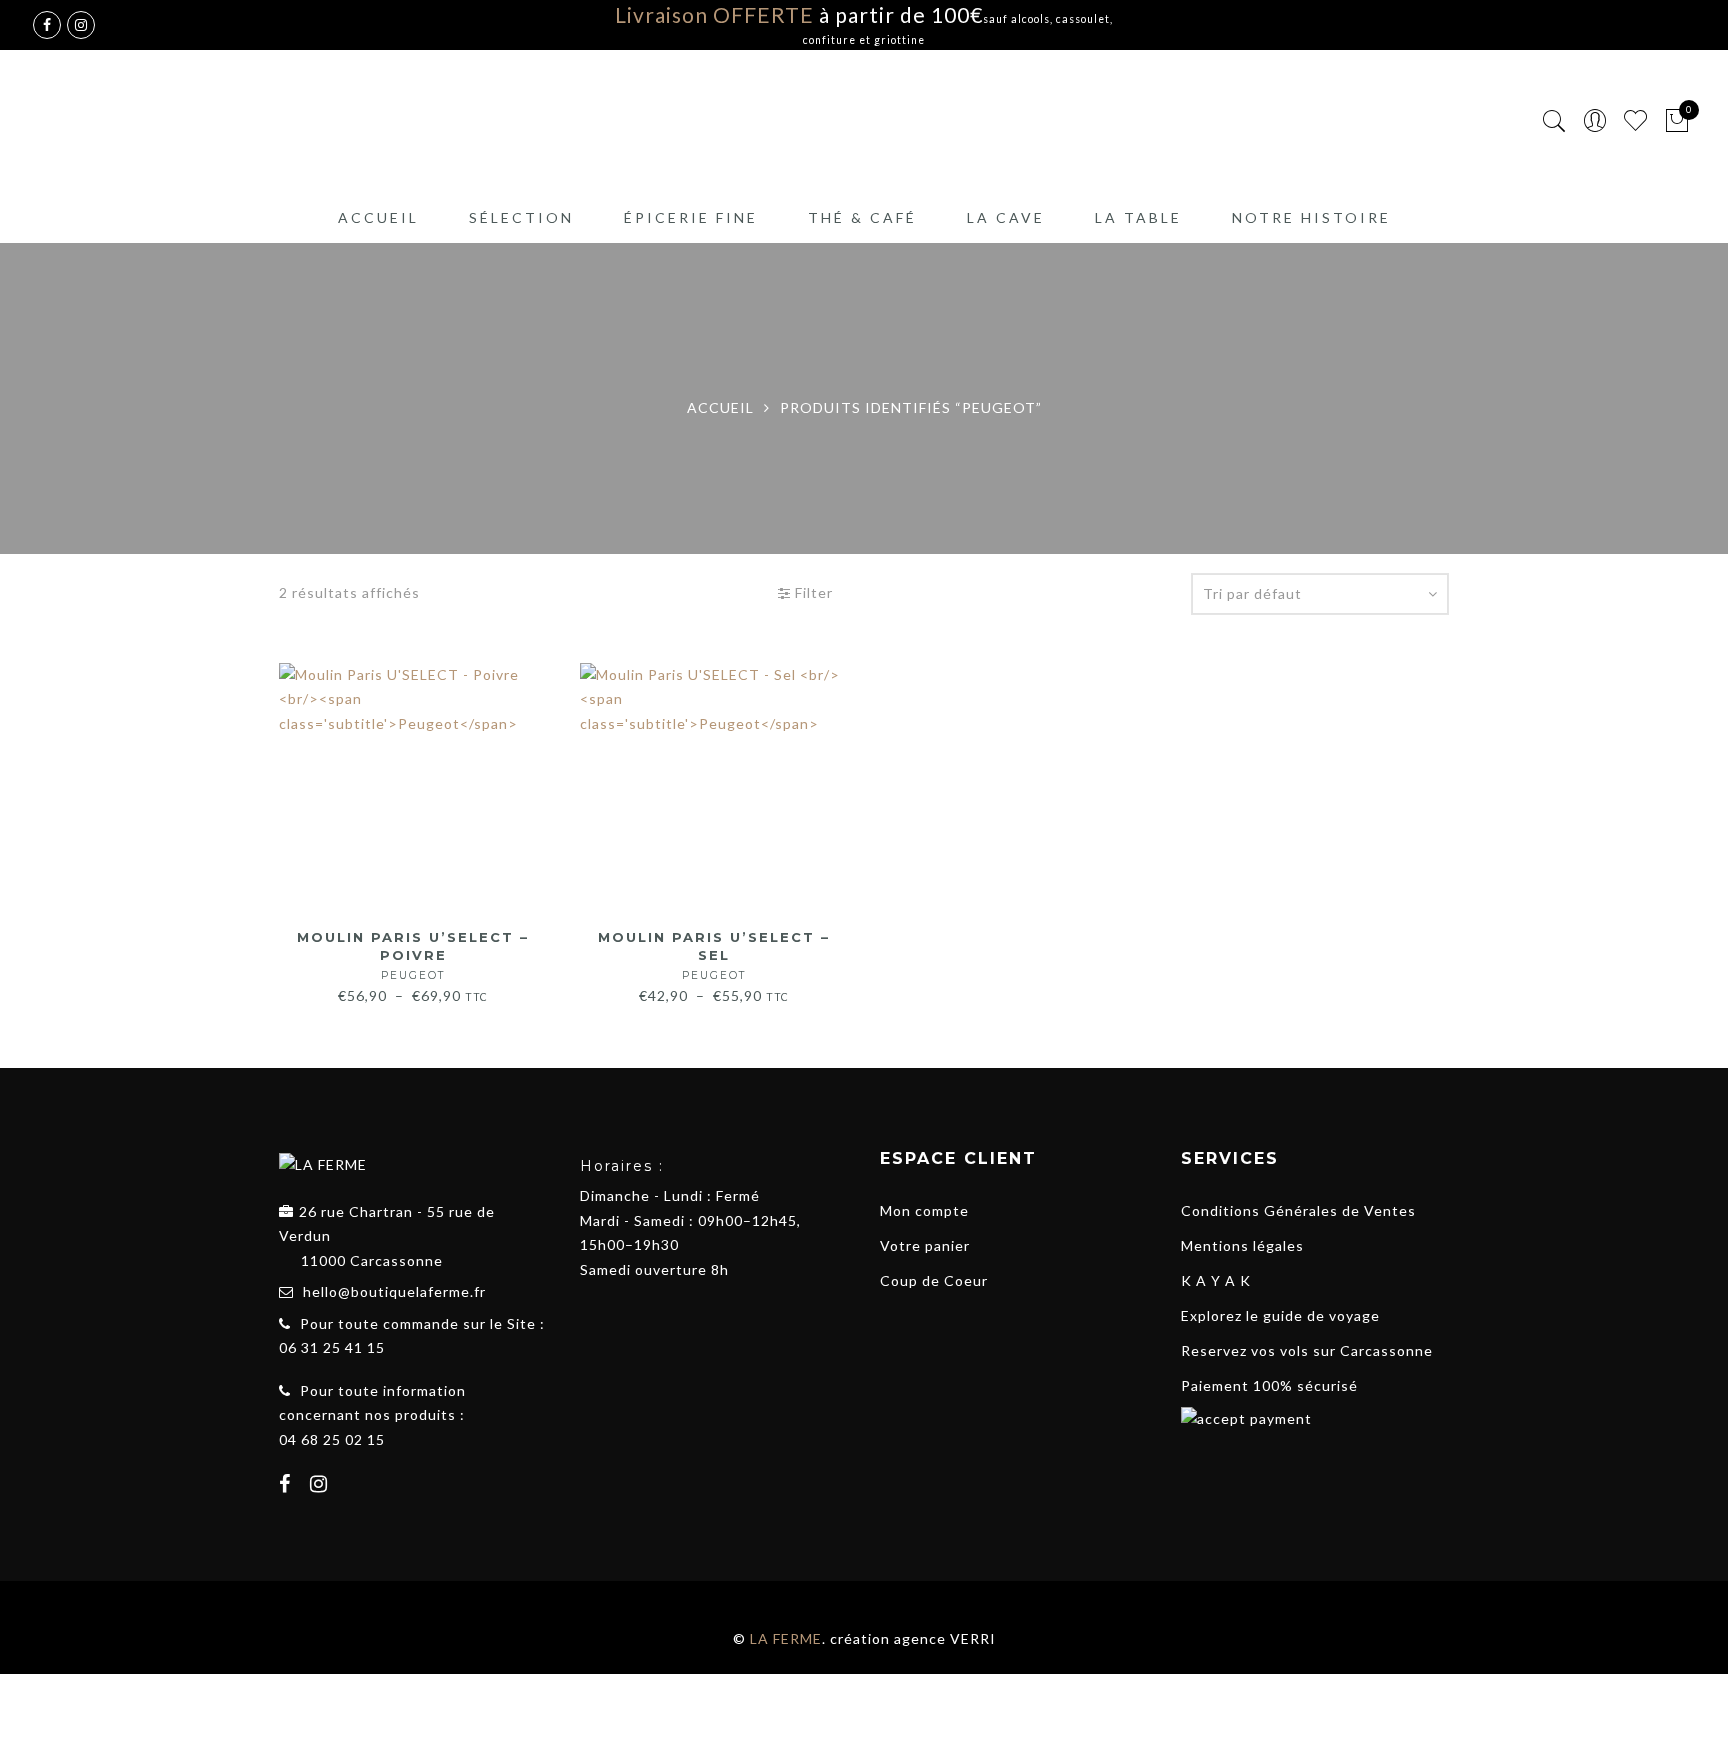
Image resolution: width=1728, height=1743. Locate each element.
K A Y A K (1216, 1280)
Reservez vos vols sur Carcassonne (1307, 1350)
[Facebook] (287, 1486)
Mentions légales (1242, 1245)
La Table (1138, 217)
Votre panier (925, 1245)
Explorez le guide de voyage (1280, 1315)
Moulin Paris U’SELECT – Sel (714, 955)
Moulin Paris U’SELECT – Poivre (413, 955)
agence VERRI (945, 1638)
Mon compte (924, 1210)
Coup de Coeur (934, 1280)
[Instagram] (321, 1486)
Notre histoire (1311, 217)
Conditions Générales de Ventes (1298, 1210)
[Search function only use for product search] (1554, 121)
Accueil (378, 217)
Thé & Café (862, 217)
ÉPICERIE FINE (691, 217)
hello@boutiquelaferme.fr (394, 1291)
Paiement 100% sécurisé (1269, 1385)
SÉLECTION (521, 217)
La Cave (1006, 217)
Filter (812, 592)
